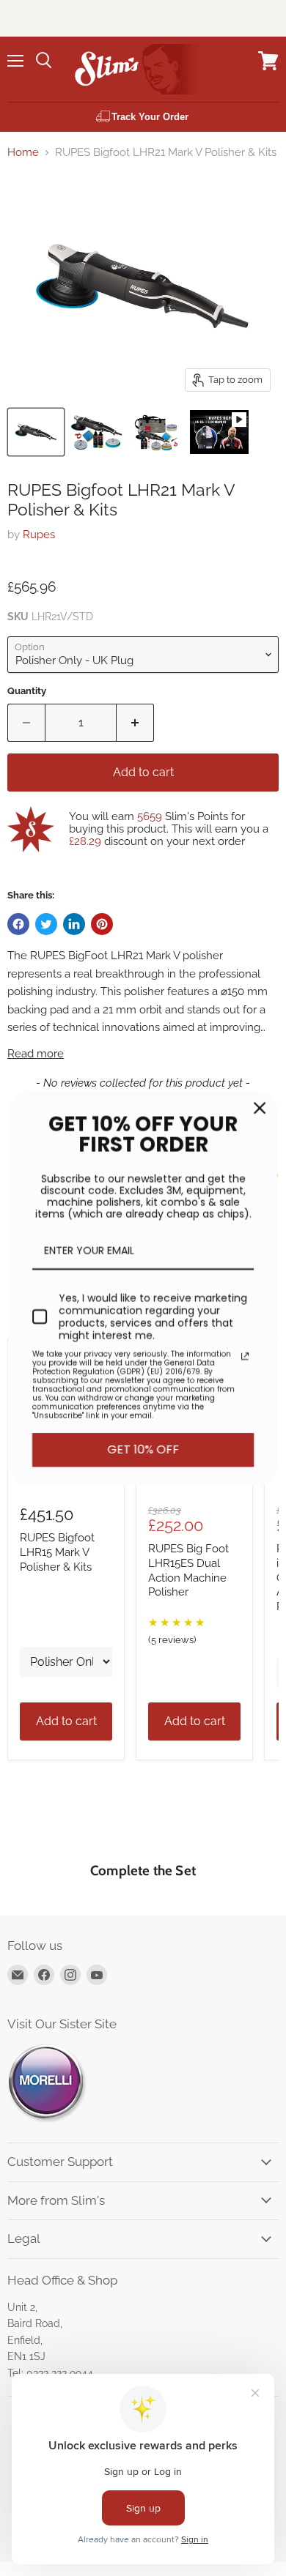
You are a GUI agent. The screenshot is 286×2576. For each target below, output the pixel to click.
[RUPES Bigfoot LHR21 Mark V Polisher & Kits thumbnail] (36, 432)
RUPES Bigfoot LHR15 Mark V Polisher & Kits (57, 1552)
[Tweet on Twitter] (46, 924)
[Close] (260, 1108)
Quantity (27, 691)
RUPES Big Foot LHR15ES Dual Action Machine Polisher (188, 1570)
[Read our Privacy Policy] (245, 1357)
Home (23, 153)
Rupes (39, 535)
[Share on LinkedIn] (74, 924)
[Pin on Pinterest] (102, 924)
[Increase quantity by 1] (135, 723)
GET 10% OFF (143, 1450)
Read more (36, 1054)
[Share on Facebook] (18, 924)
